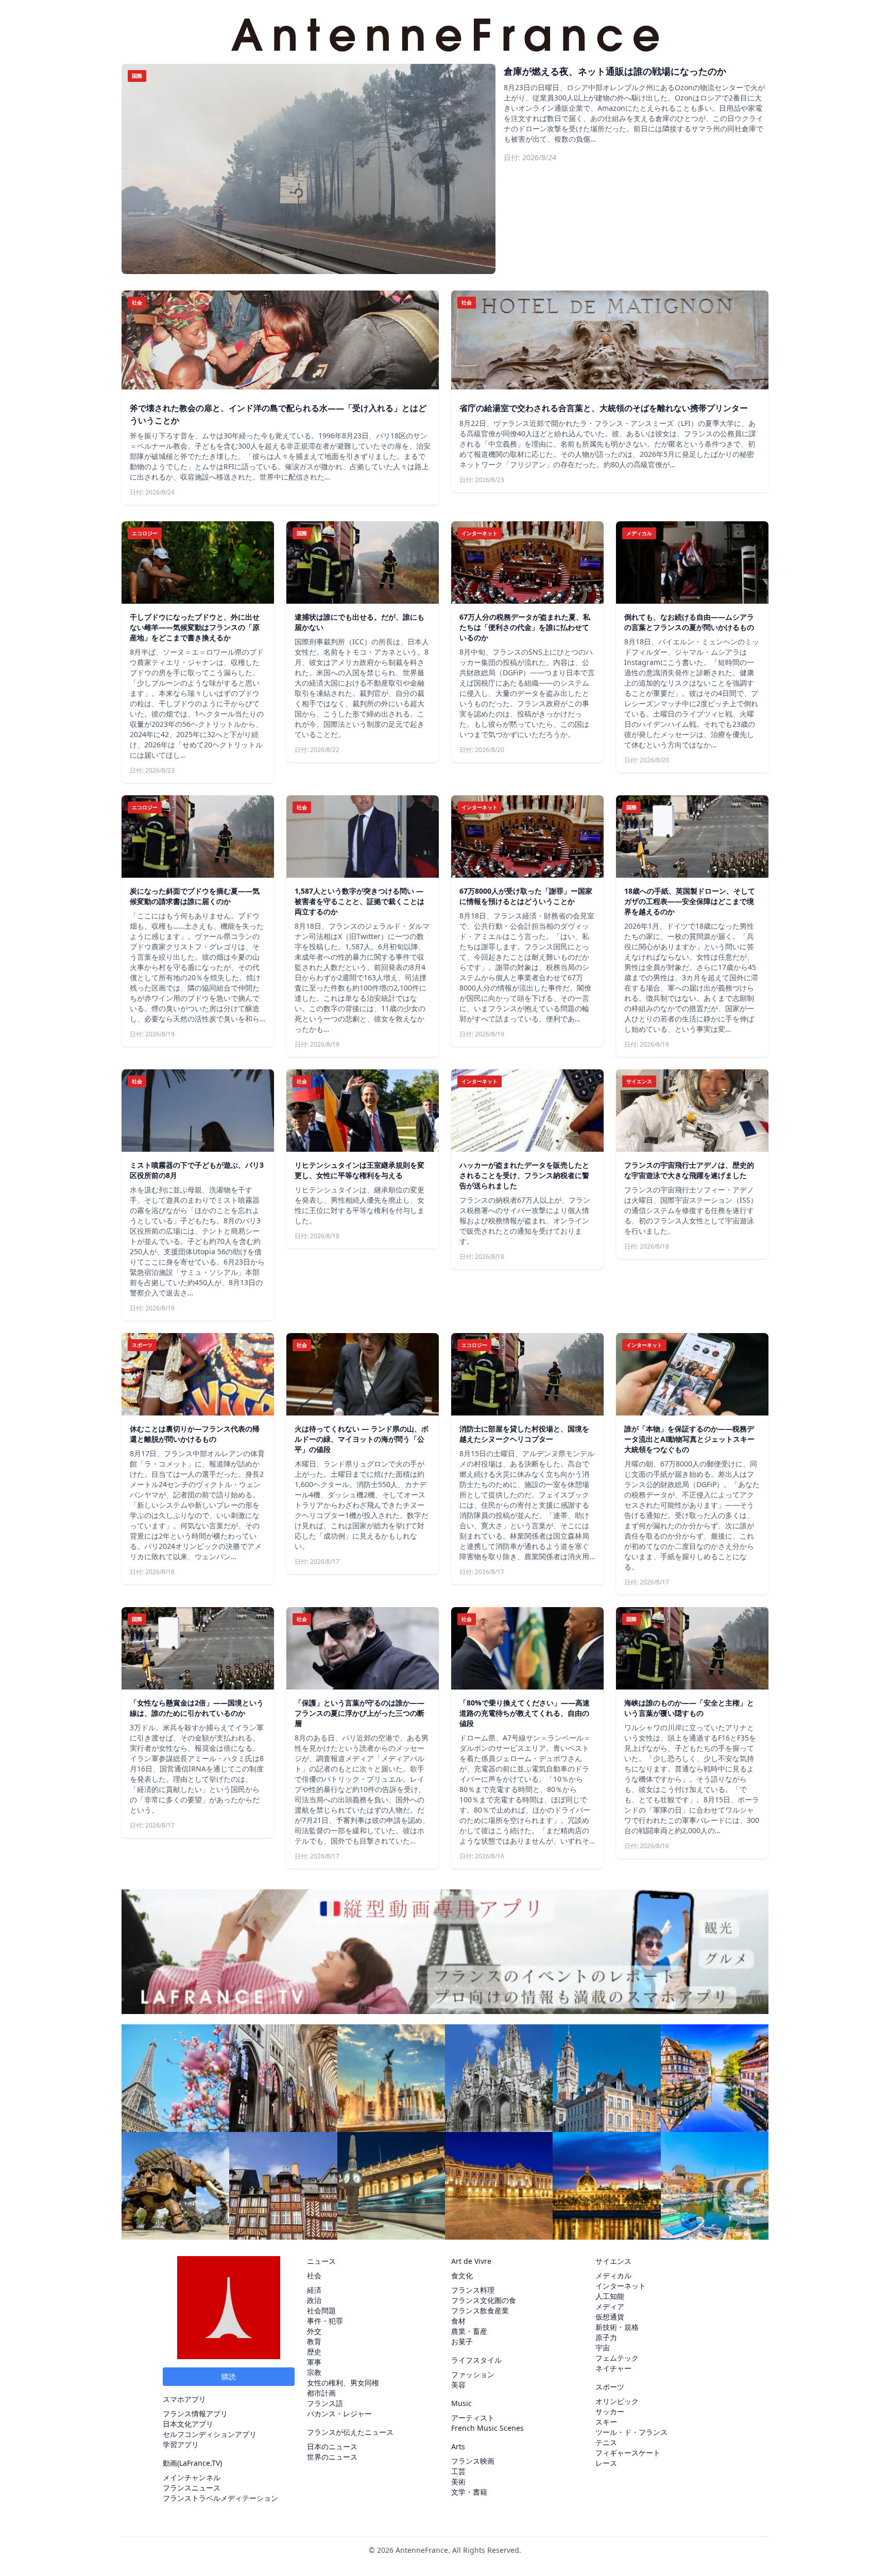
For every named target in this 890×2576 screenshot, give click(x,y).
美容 (458, 2385)
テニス (606, 2442)
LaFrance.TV (200, 2463)
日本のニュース (332, 2446)
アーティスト (473, 2418)
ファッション (473, 2374)
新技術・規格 (617, 2327)
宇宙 (603, 2348)
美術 (458, 2481)
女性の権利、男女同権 (343, 2383)
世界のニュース (332, 2457)
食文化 (462, 2275)
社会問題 (321, 2310)
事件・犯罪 (325, 2321)
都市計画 (321, 2393)
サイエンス (613, 2261)
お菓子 (462, 2341)
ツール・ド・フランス (631, 2432)
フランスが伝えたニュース (350, 2432)
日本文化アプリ (188, 2424)
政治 (314, 2300)
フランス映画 (473, 2461)
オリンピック (617, 2401)
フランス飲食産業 (480, 2310)
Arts (458, 2446)
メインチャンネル (192, 2477)
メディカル (613, 2275)
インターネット (621, 2286)
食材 (458, 2321)
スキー (606, 2422)
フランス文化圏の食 (484, 2300)
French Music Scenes (487, 2428)
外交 (314, 2331)
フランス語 (325, 2403)
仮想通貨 (610, 2317)
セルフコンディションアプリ (210, 2434)
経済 (314, 2290)
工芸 (458, 2471)
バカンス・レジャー (339, 2413)
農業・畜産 (469, 2331)
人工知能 (610, 2296)
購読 (229, 2376)
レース (606, 2463)
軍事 (314, 2362)
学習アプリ (181, 2444)
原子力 (606, 2337)
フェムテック (617, 2358)
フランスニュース (192, 2488)
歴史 (314, 2352)
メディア (610, 2306)
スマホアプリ (184, 2399)
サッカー (610, 2411)
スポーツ (610, 2387)
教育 (314, 2341)
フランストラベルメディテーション (220, 2498)
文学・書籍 (469, 2492)
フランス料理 (473, 2290)
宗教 (314, 2372)
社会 (314, 2275)
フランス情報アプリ (195, 2413)
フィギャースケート (628, 2453)
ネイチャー (613, 2368)
